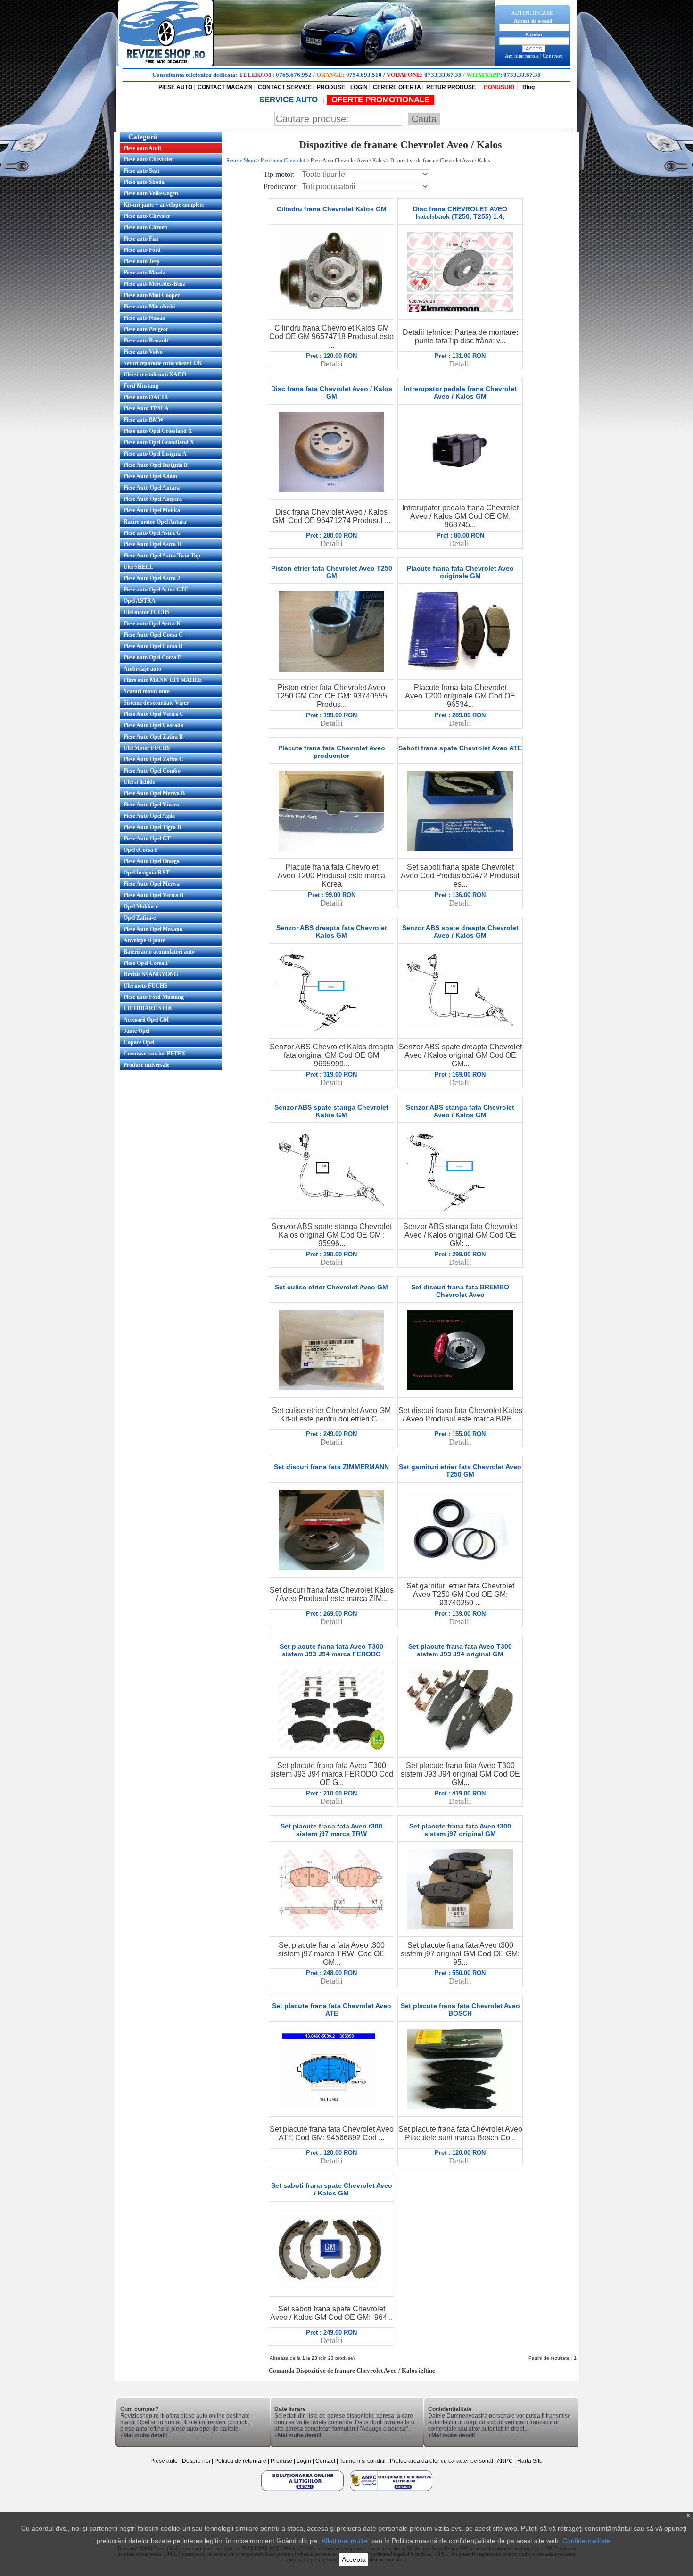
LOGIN (359, 87)
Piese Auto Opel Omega (152, 861)
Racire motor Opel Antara (155, 522)
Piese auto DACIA (146, 397)
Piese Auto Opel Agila (149, 816)
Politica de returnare (241, 2461)
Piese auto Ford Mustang (154, 997)
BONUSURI (498, 87)
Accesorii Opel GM (146, 1020)
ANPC (505, 2461)
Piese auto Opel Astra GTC (156, 590)
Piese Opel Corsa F (146, 963)
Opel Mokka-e (141, 906)
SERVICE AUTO (290, 100)
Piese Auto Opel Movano (153, 929)
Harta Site (530, 2461)
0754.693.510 (364, 75)
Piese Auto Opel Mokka (152, 510)
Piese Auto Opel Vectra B (153, 895)
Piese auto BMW (144, 420)
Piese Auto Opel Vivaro (151, 805)
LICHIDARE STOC (149, 1008)
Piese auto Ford (142, 250)
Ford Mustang (141, 386)
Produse (281, 2461)
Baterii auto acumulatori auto (159, 952)
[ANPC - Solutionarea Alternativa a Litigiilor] (391, 2491)
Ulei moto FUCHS (145, 986)
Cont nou (553, 56)
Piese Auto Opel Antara (152, 488)
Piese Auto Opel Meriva (152, 884)
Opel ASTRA (140, 601)
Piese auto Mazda (144, 273)
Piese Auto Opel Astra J (152, 578)
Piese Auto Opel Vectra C (154, 714)
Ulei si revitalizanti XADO (155, 374)
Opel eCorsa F (141, 850)
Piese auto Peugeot (146, 329)
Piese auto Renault (146, 341)
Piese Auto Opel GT (147, 839)
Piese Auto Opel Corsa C (153, 635)
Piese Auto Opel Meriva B (154, 793)
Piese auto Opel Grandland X (159, 442)
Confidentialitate (586, 2541)
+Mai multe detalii (144, 2435)
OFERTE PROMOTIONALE (380, 100)
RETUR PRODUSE (451, 87)
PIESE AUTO (175, 87)
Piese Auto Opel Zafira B (153, 737)
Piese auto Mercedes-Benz (154, 284)
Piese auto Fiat (141, 239)
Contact (325, 2461)
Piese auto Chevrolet (148, 159)
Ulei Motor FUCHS (147, 748)
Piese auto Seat (141, 171)
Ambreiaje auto (142, 669)
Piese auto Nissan (144, 318)
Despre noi (197, 2461)
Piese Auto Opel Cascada (153, 725)
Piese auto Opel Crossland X (158, 431)
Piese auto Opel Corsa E (153, 657)
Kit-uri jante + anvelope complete (164, 205)
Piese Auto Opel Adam (150, 476)
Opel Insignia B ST (147, 873)
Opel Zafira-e (140, 918)
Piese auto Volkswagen (151, 193)
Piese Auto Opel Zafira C (153, 759)
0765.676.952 (294, 75)
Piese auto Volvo (143, 352)
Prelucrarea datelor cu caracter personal (441, 2461)
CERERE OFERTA (397, 87)
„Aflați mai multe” (344, 2541)
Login (304, 2461)
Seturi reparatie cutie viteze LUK (163, 363)
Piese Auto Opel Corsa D (153, 646)
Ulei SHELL (138, 567)
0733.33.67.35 (443, 75)
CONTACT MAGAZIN (225, 87)
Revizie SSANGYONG (151, 974)
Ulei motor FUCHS (147, 612)
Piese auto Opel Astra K (152, 623)
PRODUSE (331, 87)
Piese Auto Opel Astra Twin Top (162, 556)
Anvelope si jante (144, 940)
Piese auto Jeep (142, 261)
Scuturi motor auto (147, 691)
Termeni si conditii (363, 2461)
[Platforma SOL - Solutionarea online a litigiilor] (303, 2491)
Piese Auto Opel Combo (152, 771)
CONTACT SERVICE (285, 87)
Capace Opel (139, 1042)
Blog (528, 87)
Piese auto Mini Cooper (152, 295)
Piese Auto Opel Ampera (153, 499)
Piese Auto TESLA (146, 408)
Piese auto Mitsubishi (149, 307)
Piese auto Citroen (145, 227)
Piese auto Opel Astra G (152, 533)
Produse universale (146, 1065)
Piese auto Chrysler (147, 216)
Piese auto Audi (142, 148)
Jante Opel (136, 1031)
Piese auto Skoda (144, 182)
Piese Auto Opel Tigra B (152, 827)
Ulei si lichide (139, 782)
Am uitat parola (522, 56)
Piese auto (164, 2461)
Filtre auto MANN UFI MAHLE (163, 680)
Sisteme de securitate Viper (156, 703)
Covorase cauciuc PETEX (155, 1054)
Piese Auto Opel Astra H (153, 544)
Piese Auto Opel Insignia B (156, 465)
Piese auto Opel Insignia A (155, 454)
